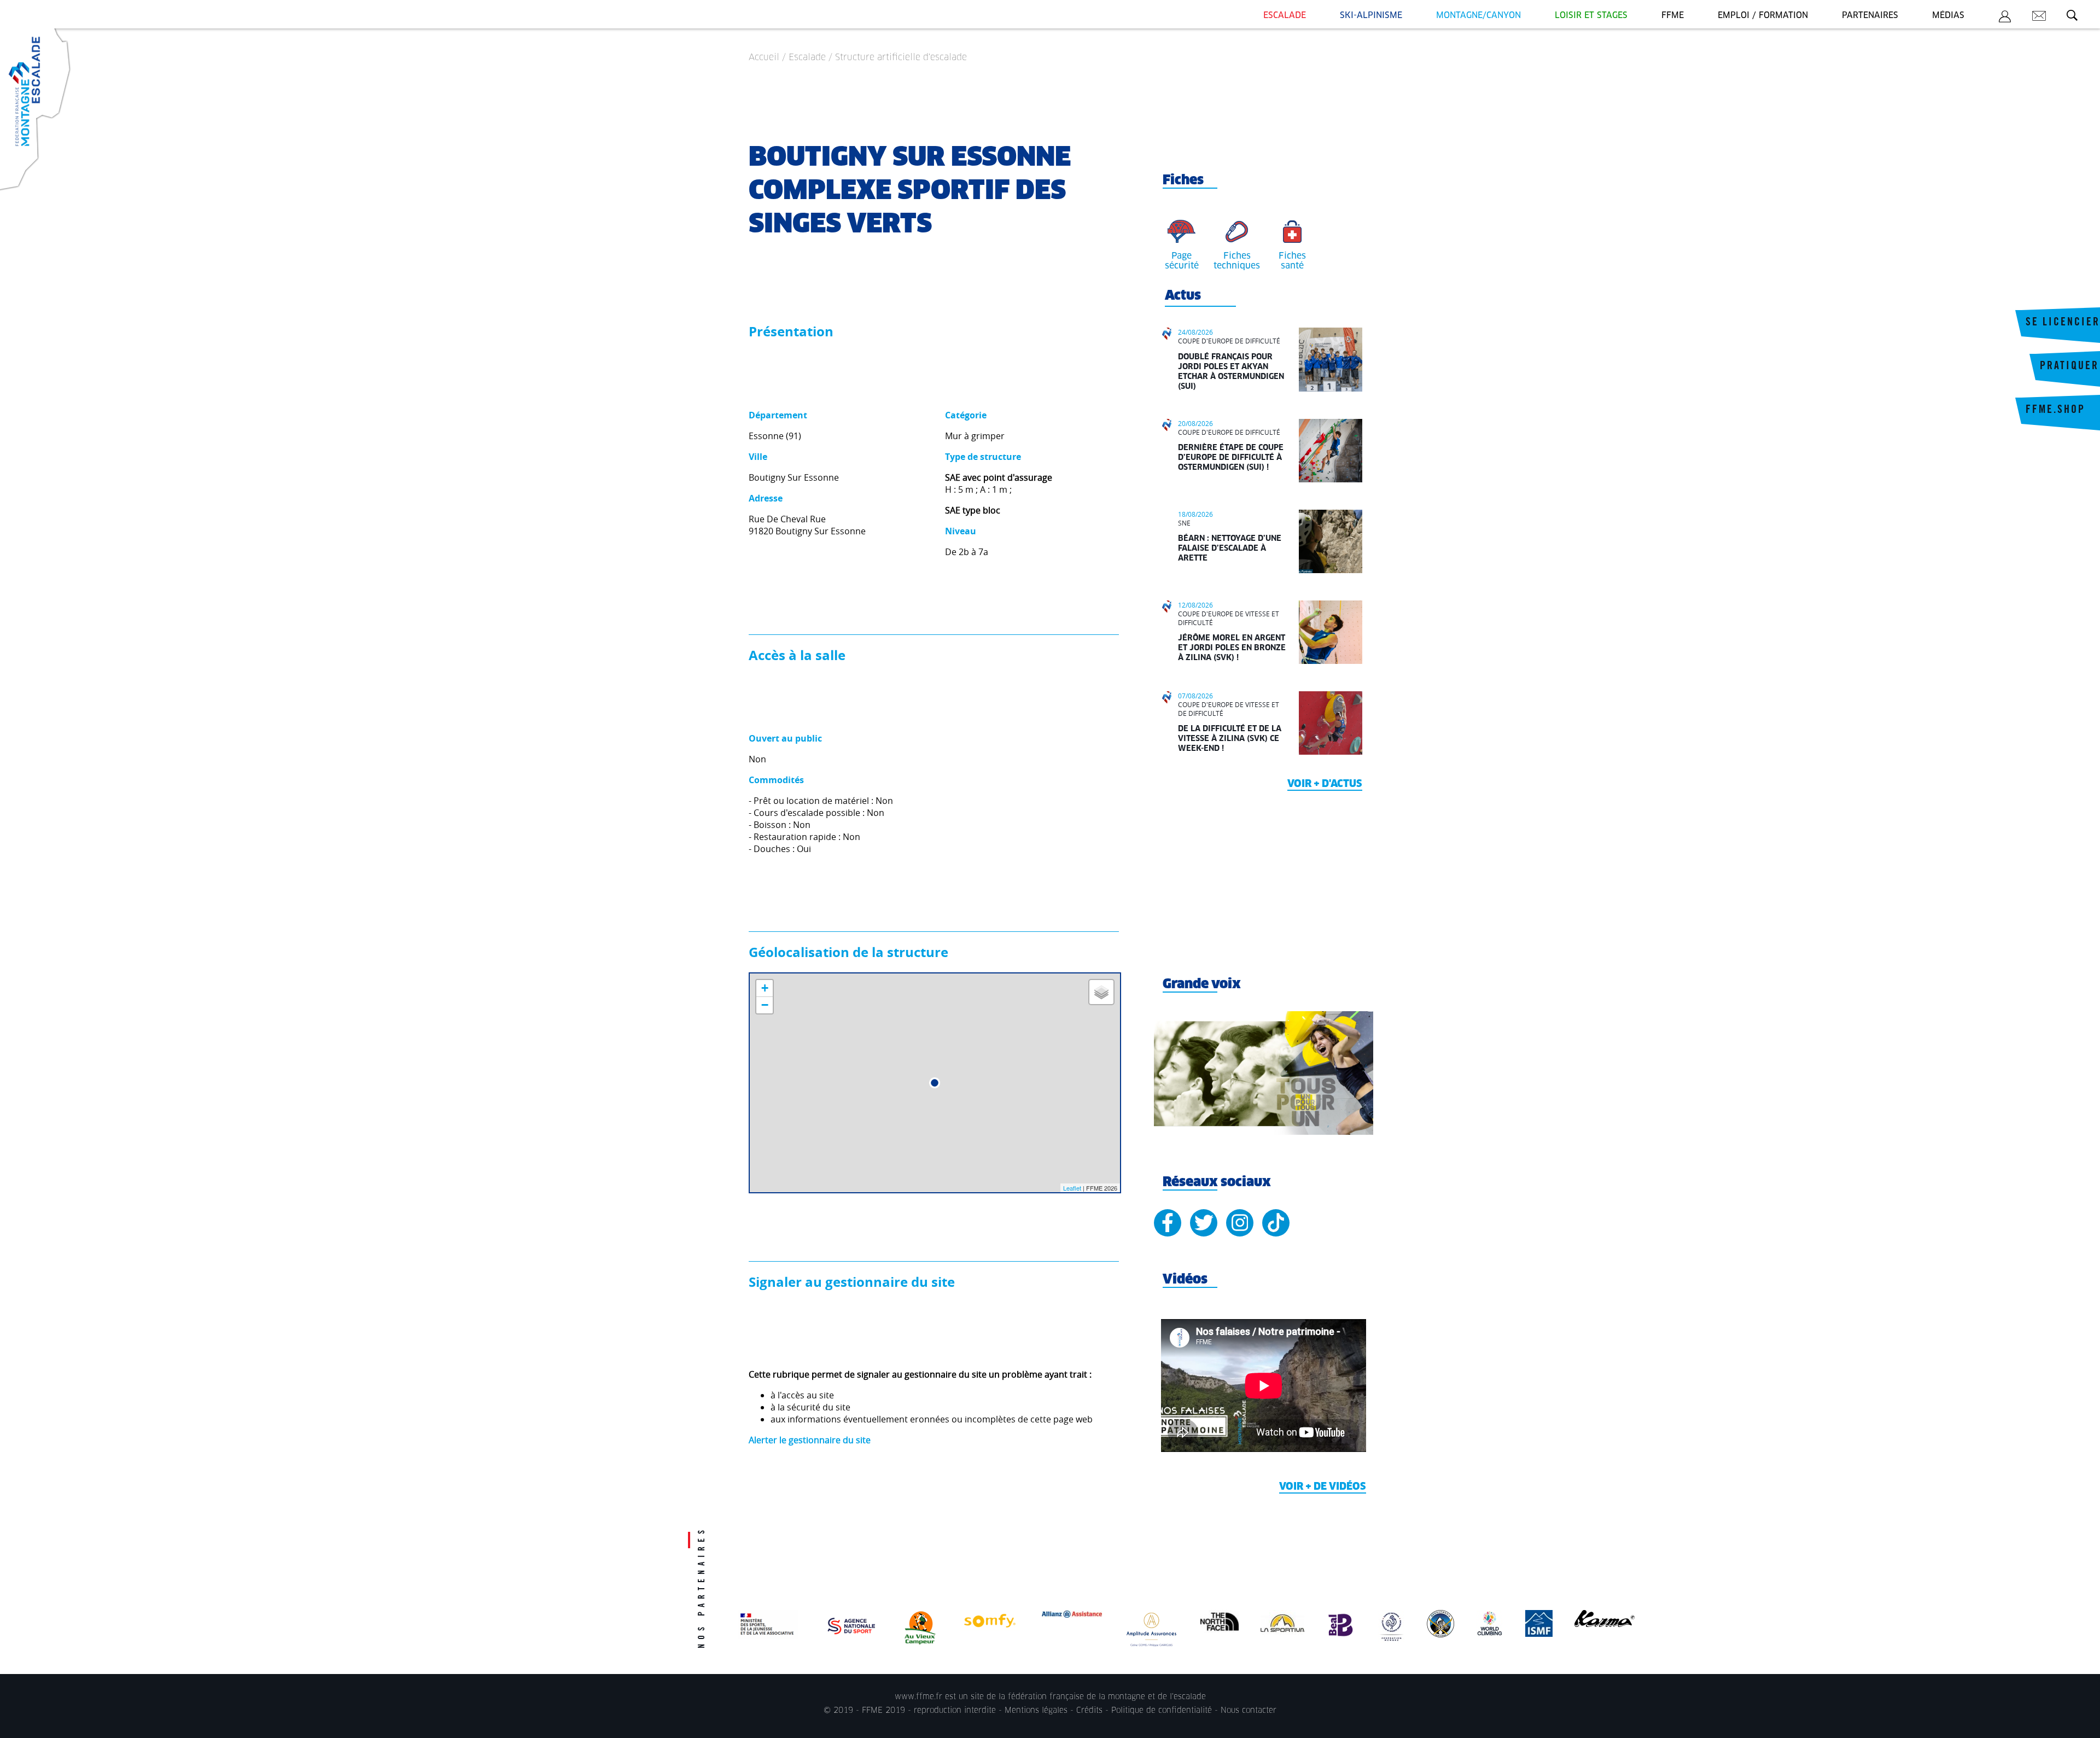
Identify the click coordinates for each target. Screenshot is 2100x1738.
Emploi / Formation (1763, 16)
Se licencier (2063, 323)
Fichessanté (1292, 261)
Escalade (1285, 16)
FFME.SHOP (2055, 411)
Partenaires (1870, 16)
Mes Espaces (2005, 18)
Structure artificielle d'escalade (901, 57)
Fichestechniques (1237, 261)
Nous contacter (1249, 1711)
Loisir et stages (1591, 16)
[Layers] (1101, 992)
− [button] (765, 1005)
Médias (1948, 16)
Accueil (764, 57)
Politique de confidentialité (1162, 1711)
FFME (1673, 16)
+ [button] (765, 988)
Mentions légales (1036, 1711)
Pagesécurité (1182, 261)
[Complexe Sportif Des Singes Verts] (935, 1083)
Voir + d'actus (1325, 784)
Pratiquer (2069, 367)
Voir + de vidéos (1323, 1487)
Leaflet (1072, 1188)
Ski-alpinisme (1371, 16)
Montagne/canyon (1478, 16)
